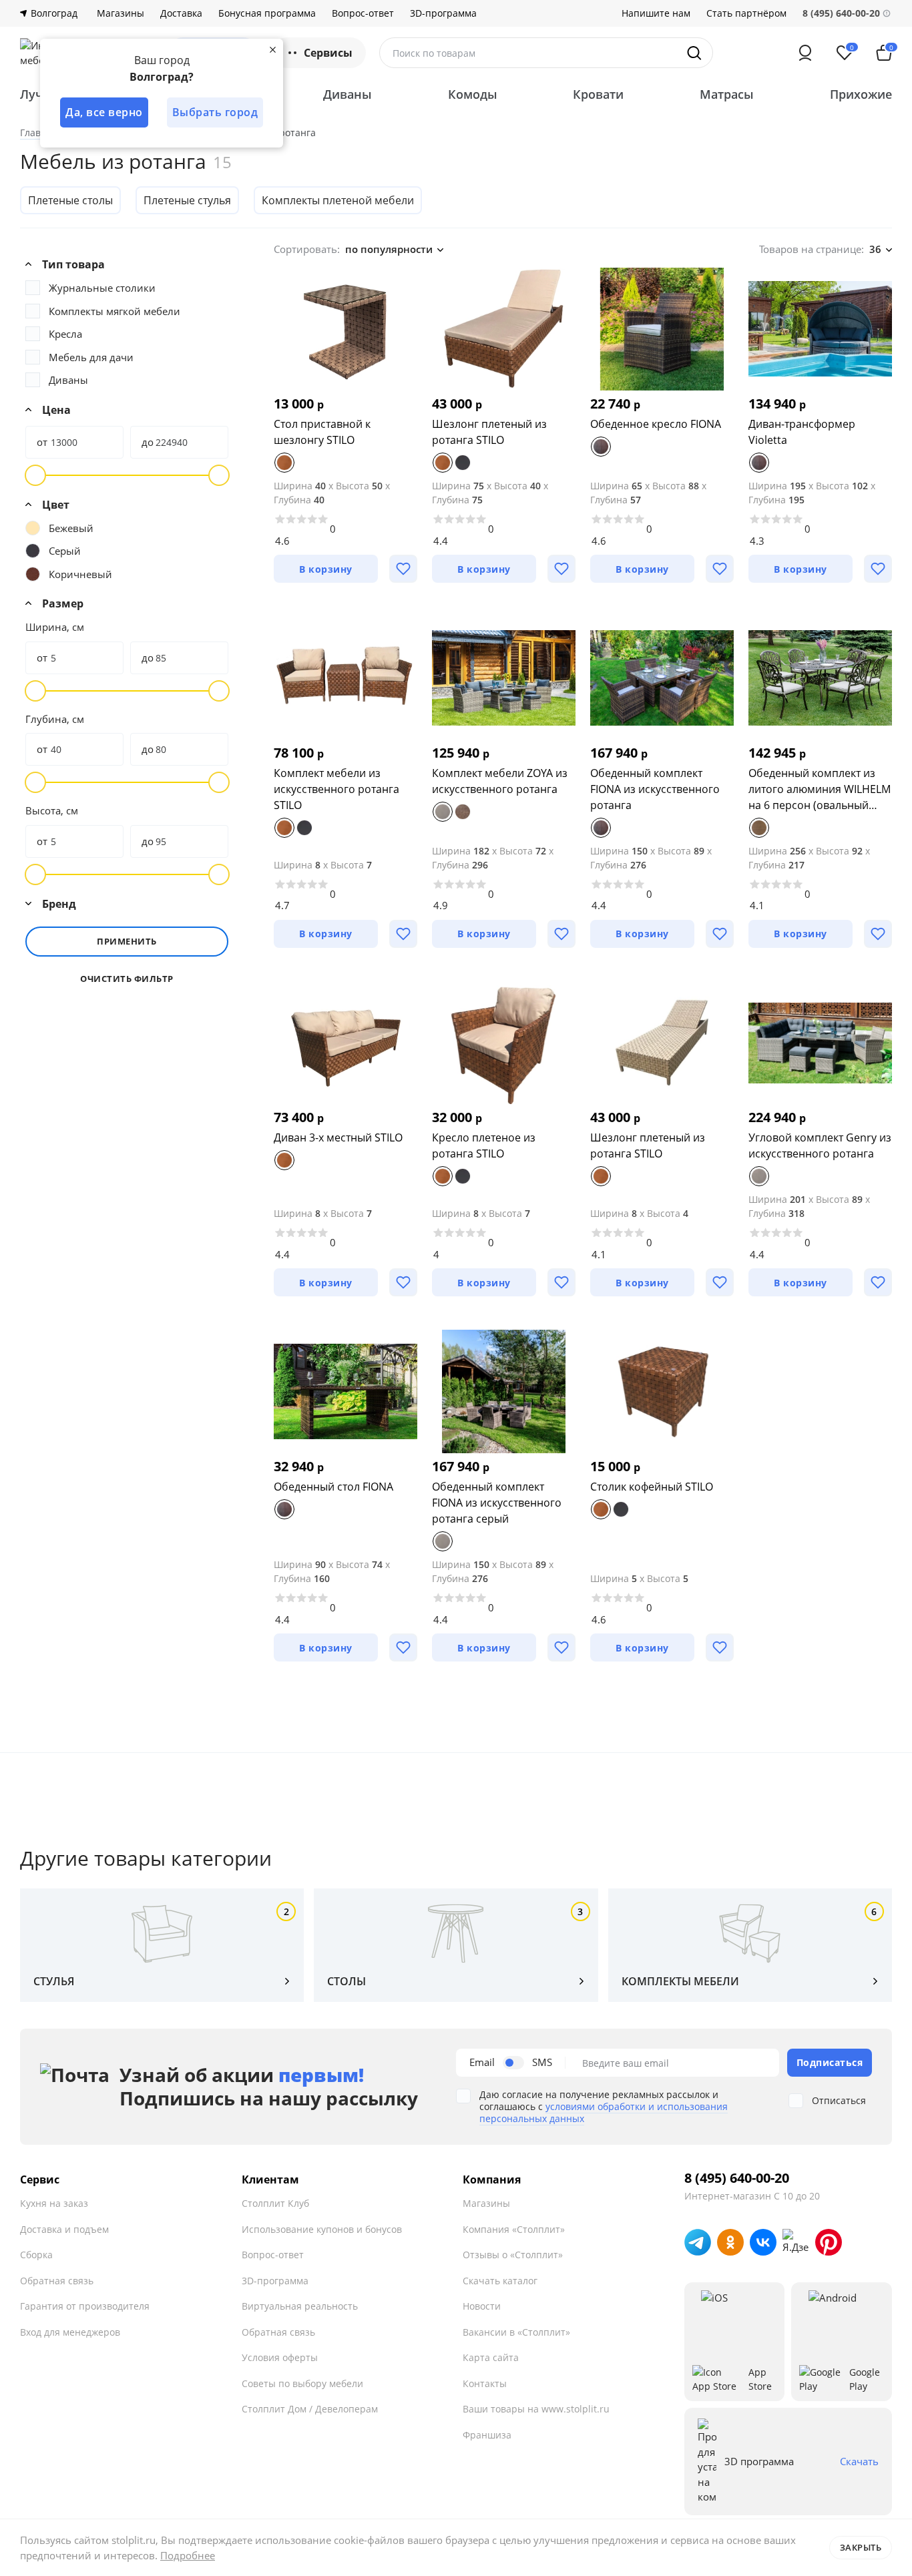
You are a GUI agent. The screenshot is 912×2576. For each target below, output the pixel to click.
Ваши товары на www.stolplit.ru (536, 2409)
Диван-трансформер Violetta (802, 432)
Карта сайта (491, 2357)
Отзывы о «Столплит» (513, 2255)
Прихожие (861, 94)
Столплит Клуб (275, 2203)
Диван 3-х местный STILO (338, 1137)
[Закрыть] (272, 49)
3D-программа (443, 13)
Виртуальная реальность (300, 2306)
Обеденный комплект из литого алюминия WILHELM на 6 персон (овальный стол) (820, 789)
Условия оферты (280, 2357)
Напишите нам (656, 13)
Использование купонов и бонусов (322, 2229)
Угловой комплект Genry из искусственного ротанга (820, 1145)
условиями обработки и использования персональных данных (604, 2112)
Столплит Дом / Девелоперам (310, 2409)
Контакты (485, 2383)
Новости (482, 2306)
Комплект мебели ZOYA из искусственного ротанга (500, 781)
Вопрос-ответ (363, 13)
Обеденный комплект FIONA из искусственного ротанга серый (497, 1503)
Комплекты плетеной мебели (338, 200)
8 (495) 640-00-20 (737, 2178)
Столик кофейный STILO (652, 1487)
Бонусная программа (267, 13)
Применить (127, 941)
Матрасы (727, 94)
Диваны (348, 94)
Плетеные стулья (187, 200)
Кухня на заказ (54, 2203)
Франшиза (487, 2435)
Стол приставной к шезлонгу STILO (322, 432)
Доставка (181, 13)
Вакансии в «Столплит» (516, 2332)
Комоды (473, 94)
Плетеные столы (70, 200)
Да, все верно (104, 112)
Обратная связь (57, 2281)
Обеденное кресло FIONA (656, 424)
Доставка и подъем (64, 2229)
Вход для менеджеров (70, 2332)
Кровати (598, 94)
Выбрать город (215, 112)
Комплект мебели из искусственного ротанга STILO (336, 789)
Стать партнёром (746, 13)
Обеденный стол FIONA (333, 1487)
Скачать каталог (500, 2281)
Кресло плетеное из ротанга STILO (484, 1145)
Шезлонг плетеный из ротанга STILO (489, 432)
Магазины (121, 13)
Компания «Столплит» (514, 2229)
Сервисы (328, 53)
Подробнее (188, 2555)
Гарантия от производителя (85, 2306)
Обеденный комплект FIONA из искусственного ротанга (655, 789)
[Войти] (805, 53)
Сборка (36, 2255)
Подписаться (830, 2062)
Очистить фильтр (127, 979)
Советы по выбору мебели (302, 2383)
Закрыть (861, 2547)
